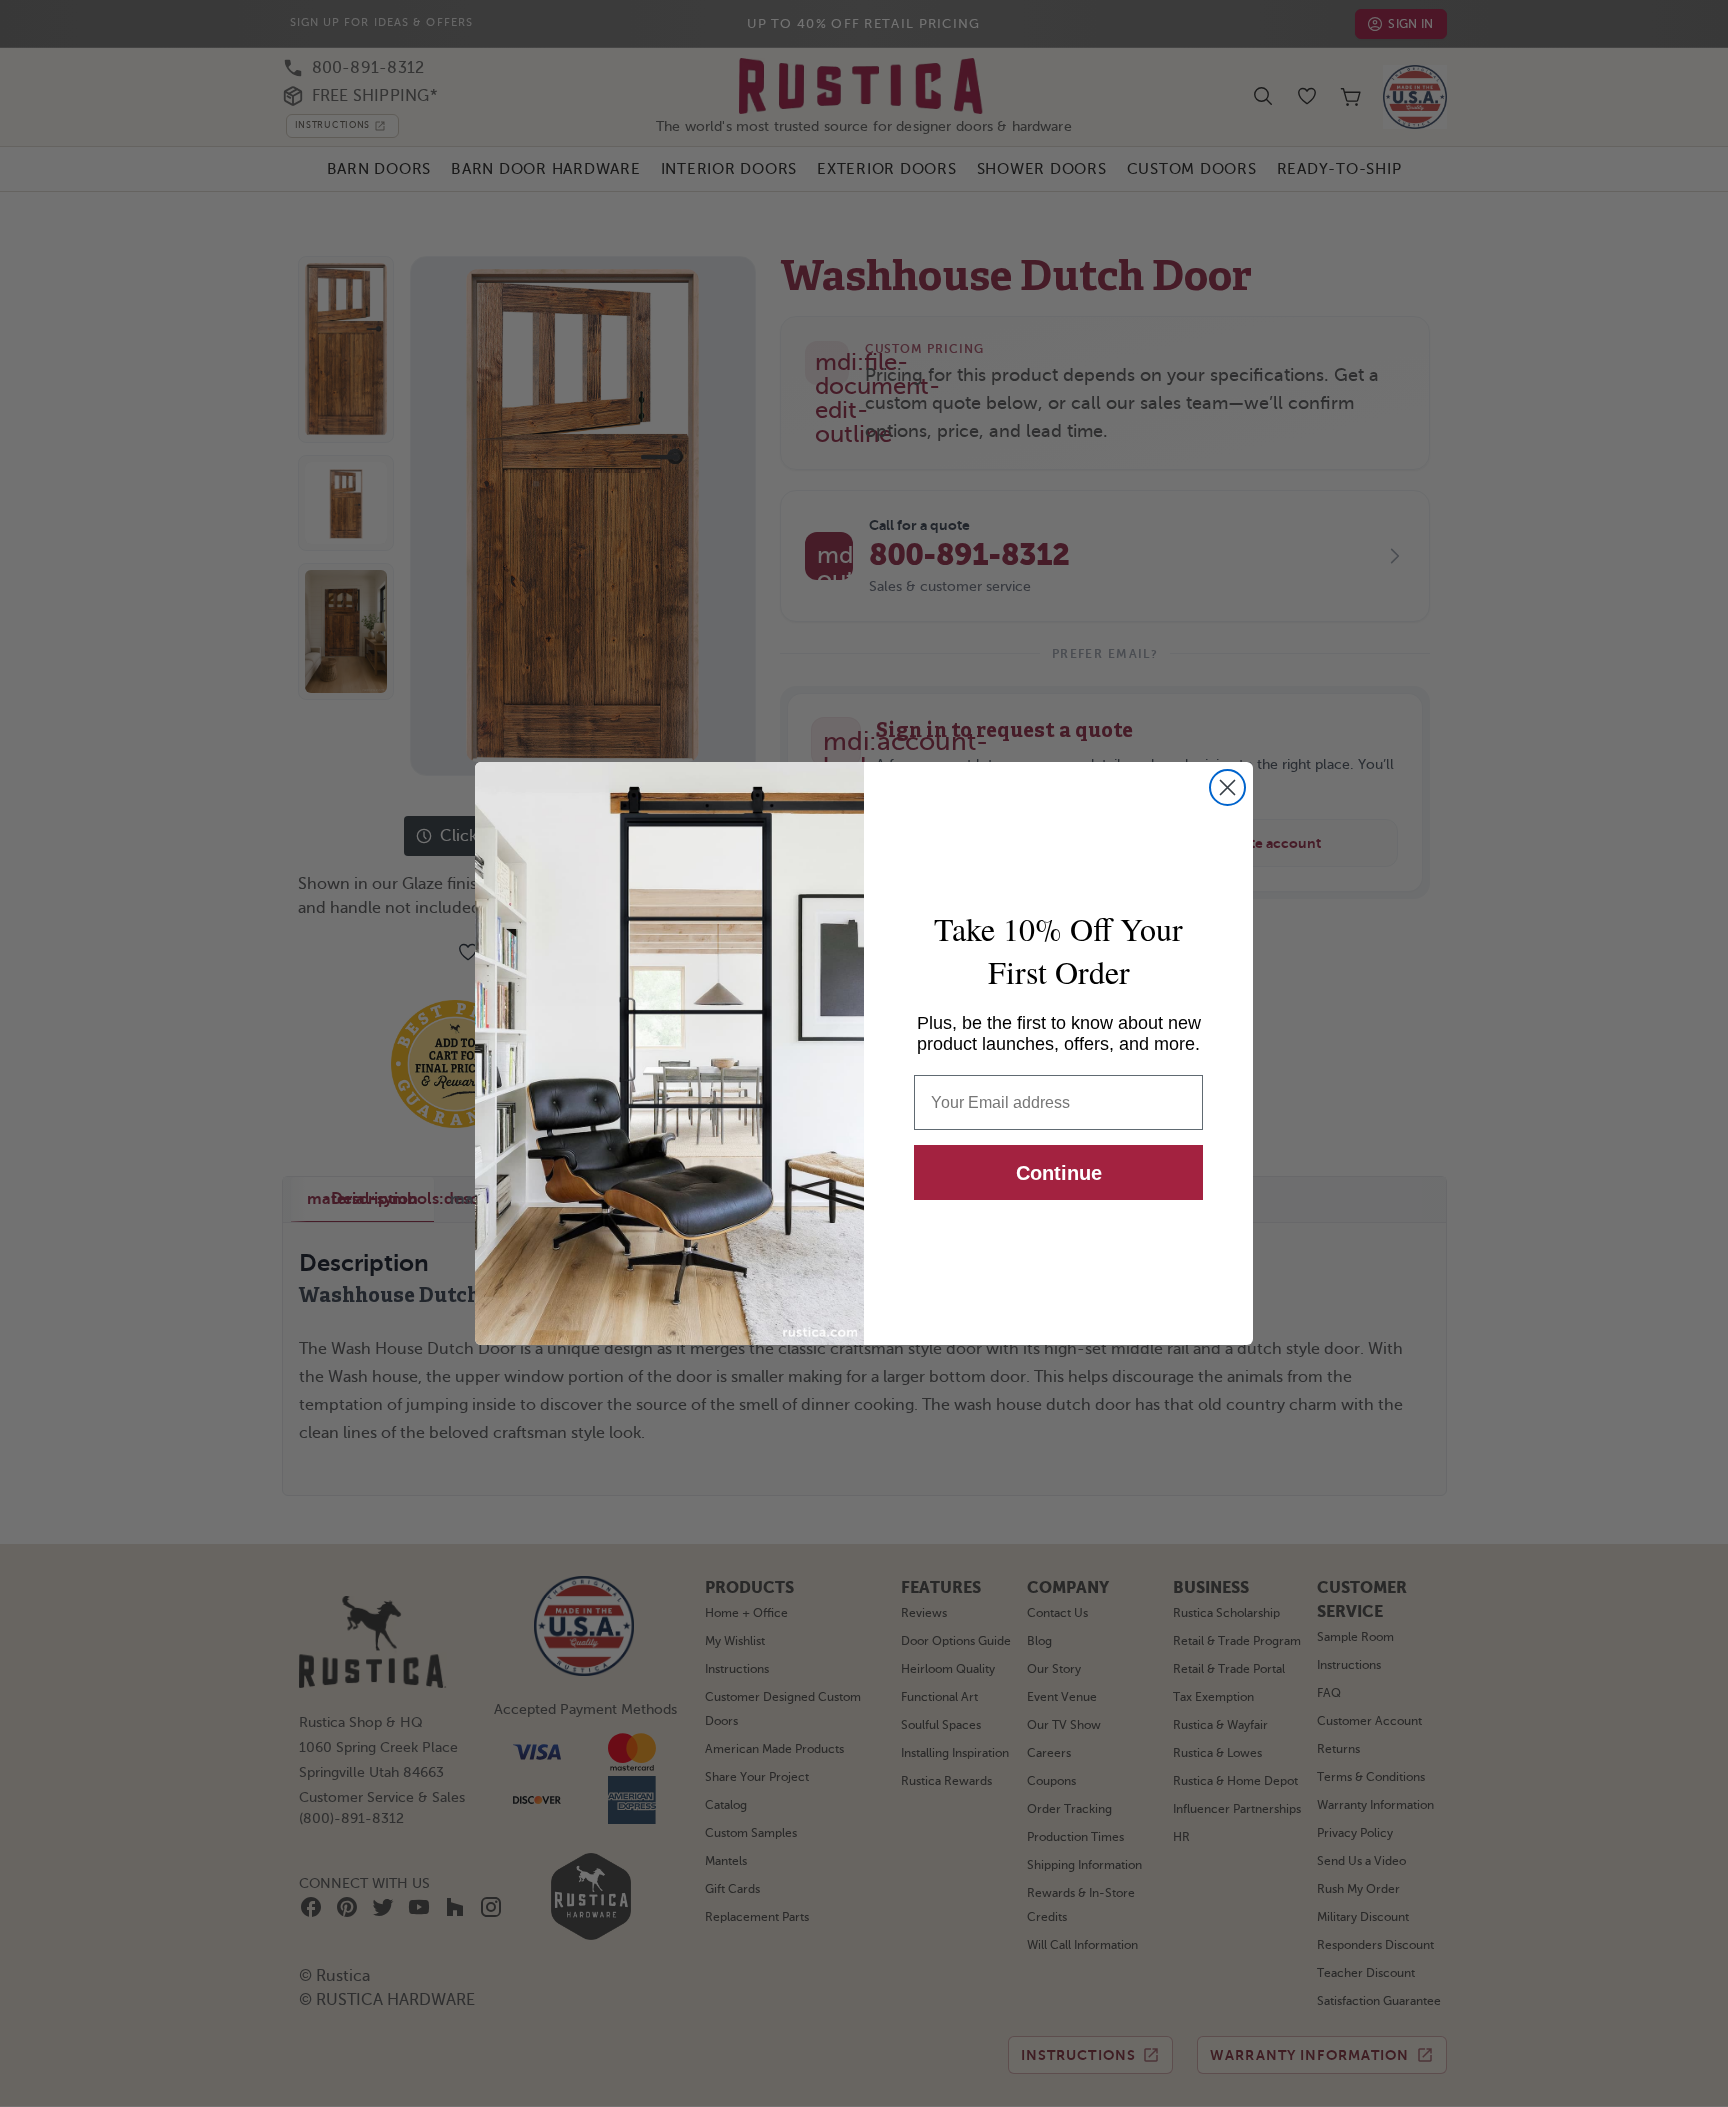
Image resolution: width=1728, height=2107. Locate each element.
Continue (1059, 1173)
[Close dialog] (1227, 787)
